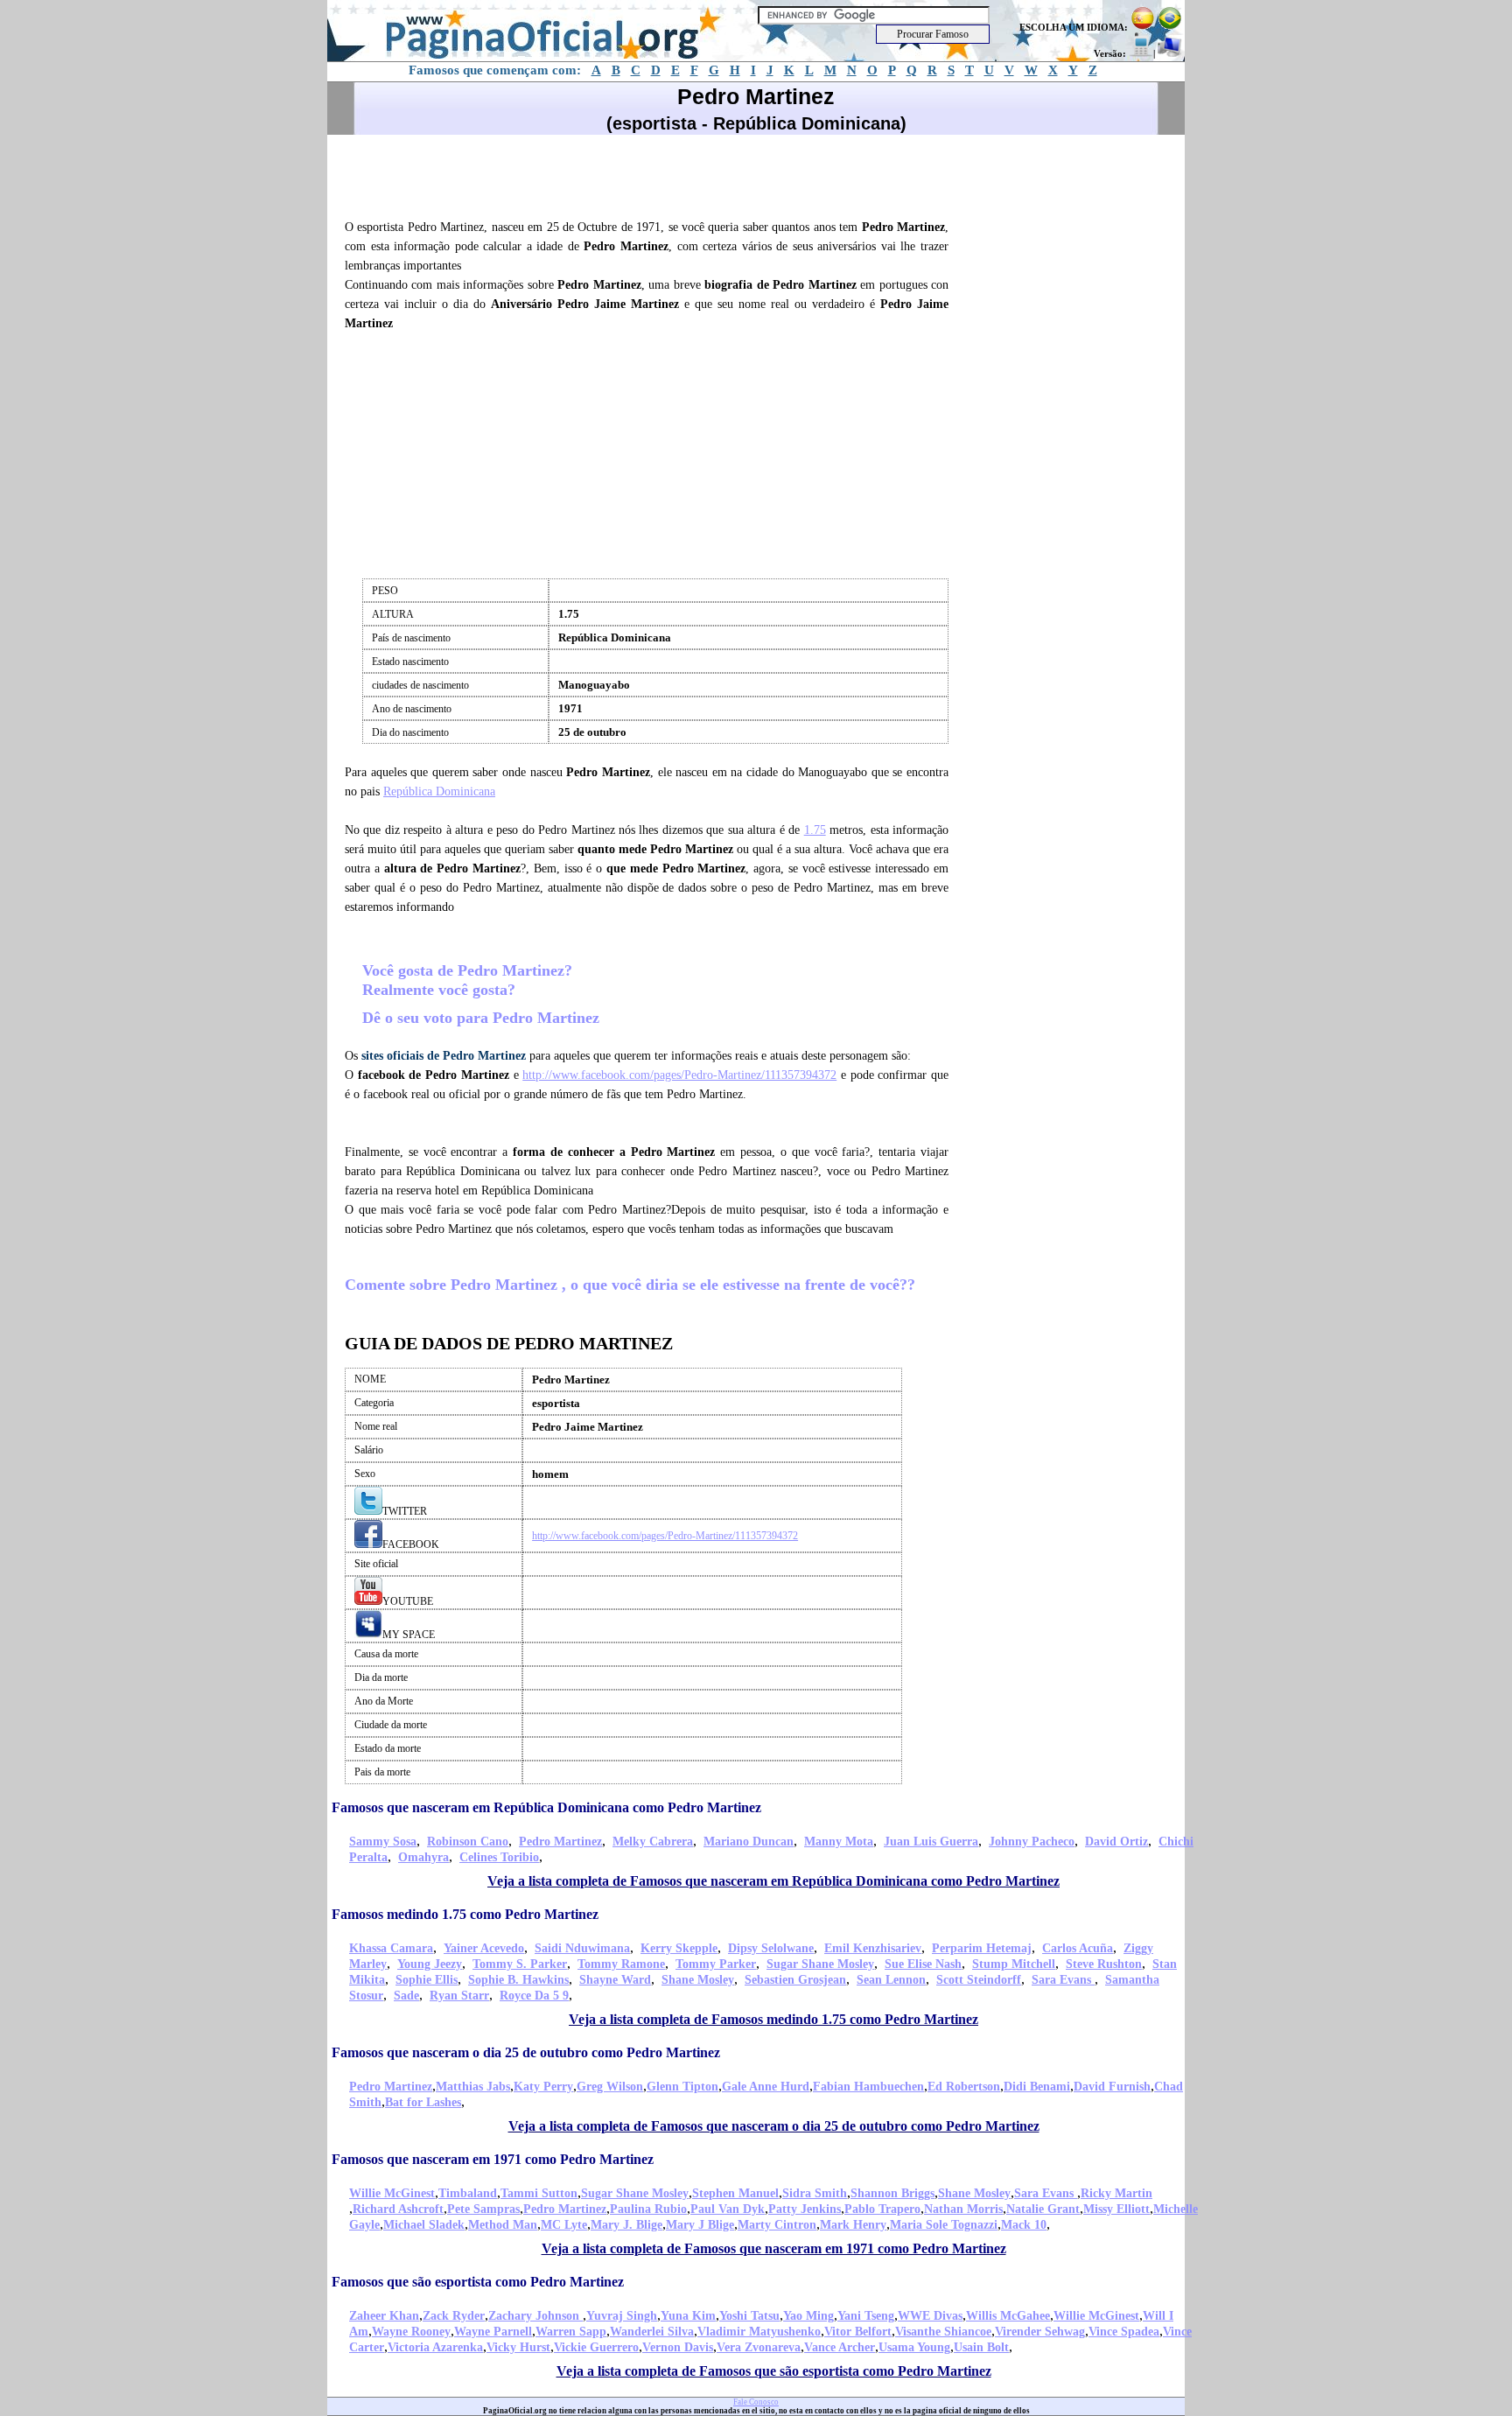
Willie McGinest (392, 2193)
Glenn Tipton (682, 2087)
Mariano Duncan (749, 1842)
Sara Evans (1063, 1980)
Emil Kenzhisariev (873, 1948)
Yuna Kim (688, 2316)
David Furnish (1112, 2087)
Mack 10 (1024, 2225)
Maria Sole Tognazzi (944, 2225)
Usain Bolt (981, 2347)
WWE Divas (930, 2316)
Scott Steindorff (979, 1980)
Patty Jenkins (805, 2209)
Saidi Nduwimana (582, 1948)
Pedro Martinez (560, 1842)
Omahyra (423, 1857)
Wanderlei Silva (652, 2332)
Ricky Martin (1116, 2193)
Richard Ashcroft (398, 2209)
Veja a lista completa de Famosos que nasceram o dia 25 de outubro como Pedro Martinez (774, 2126)
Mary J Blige (700, 2225)
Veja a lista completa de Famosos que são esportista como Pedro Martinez (774, 2371)
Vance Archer (840, 2347)
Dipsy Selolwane (771, 1948)
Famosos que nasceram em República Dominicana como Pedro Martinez (546, 1807)
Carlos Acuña (1078, 1948)
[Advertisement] (654, 174)
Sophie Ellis (427, 1980)
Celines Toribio (499, 1857)
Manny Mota (839, 1842)
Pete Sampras (483, 2209)
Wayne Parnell (493, 2332)
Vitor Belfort (858, 2332)
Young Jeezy (430, 1964)
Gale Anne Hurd (766, 2087)
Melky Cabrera (653, 1842)
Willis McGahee (1008, 2316)
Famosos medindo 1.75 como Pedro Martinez (465, 1914)
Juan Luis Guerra (931, 1842)
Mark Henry (853, 2225)
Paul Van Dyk (728, 2209)
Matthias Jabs (473, 2087)
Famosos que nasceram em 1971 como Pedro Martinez (493, 2159)
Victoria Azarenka (435, 2347)
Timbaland (468, 2193)
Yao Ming (808, 2316)
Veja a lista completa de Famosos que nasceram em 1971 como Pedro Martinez (774, 2248)
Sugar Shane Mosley (820, 1964)
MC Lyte (564, 2225)
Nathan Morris (963, 2209)
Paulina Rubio (648, 2209)
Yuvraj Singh (622, 2316)
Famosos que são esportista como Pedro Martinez (478, 2282)
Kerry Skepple (679, 1948)
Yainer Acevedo (484, 1948)
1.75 (815, 830)
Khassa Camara (391, 1948)
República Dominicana (439, 791)
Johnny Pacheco (1032, 1842)
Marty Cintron (777, 2225)
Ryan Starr (459, 1996)
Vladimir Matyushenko (759, 2332)
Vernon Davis (678, 2347)
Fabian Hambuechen (868, 2087)
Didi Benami (1037, 2087)
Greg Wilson (610, 2087)
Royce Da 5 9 (534, 1996)
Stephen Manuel (735, 2193)
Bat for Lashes (423, 2102)
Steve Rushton (1104, 1964)
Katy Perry (543, 2087)
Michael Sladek (424, 2225)
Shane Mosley (698, 1980)
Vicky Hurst (518, 2347)
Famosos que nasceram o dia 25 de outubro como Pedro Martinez (526, 2052)
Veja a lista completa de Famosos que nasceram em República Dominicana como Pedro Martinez (773, 1881)
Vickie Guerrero (596, 2347)
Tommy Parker (716, 1964)
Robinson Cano (468, 1842)
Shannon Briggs (892, 2193)
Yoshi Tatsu (749, 2316)
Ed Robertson (964, 2087)
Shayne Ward (615, 1980)
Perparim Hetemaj (982, 1948)
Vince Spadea (1124, 2332)
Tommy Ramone (621, 1964)
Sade (406, 1996)
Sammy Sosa (383, 1842)
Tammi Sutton (539, 2193)
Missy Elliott (1116, 2209)
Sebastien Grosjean (795, 1980)
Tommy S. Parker (520, 1964)
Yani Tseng (866, 2316)
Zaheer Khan (384, 2316)
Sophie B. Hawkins (518, 1980)
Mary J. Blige (626, 2225)
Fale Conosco (756, 2402)
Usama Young (914, 2347)
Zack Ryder (454, 2316)
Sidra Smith (815, 2193)
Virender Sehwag (1040, 2332)
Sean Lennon (891, 1980)
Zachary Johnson (535, 2316)
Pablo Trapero (882, 2209)
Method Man (503, 2225)
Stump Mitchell (1014, 1964)
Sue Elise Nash (923, 1964)
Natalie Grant (1043, 2209)
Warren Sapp (571, 2332)
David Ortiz (1116, 1842)
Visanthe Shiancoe (943, 2332)
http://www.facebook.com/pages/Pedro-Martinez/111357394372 (679, 1075)
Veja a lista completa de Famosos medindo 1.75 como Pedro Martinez (773, 2019)
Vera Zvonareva (759, 2347)
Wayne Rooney (411, 2332)
